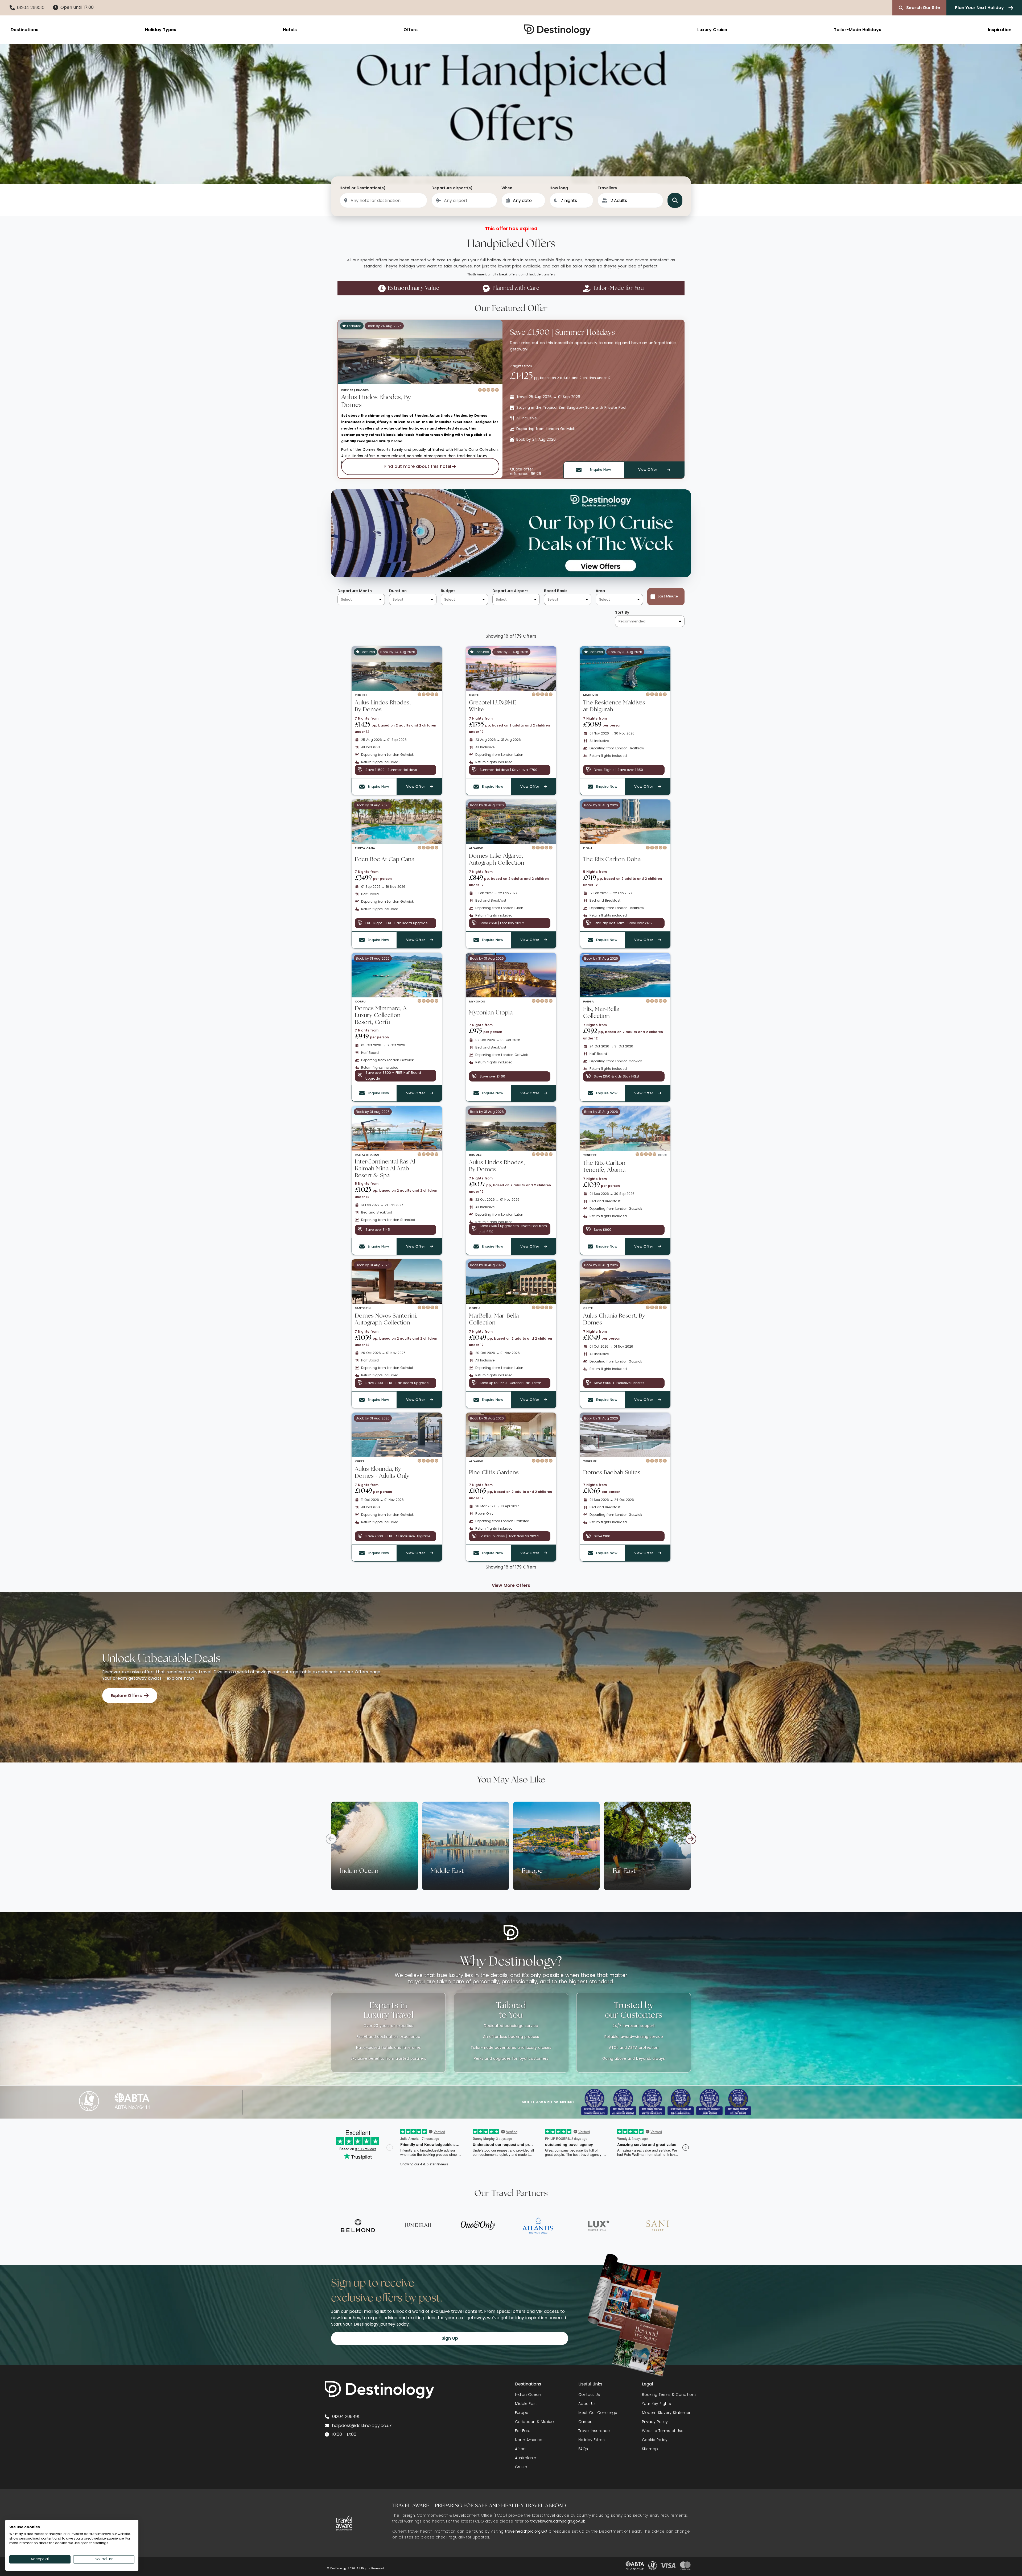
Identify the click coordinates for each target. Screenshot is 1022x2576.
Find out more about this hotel (418, 466)
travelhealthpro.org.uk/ (526, 2531)
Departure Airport (510, 591)
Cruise (521, 2467)
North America (529, 2440)
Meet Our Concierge (598, 2413)
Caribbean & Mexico (534, 2422)
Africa (520, 2449)
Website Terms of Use (663, 2431)
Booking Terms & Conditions (669, 2395)
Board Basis (556, 591)
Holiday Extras (592, 2440)
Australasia (526, 2458)
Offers (411, 30)
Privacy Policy (655, 2422)
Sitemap (650, 2449)
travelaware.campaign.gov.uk (558, 2521)
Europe (522, 2413)
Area (600, 591)
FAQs (583, 2449)
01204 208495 (346, 2416)
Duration (398, 591)
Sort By (622, 612)
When (507, 188)
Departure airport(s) (452, 188)
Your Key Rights (656, 2404)
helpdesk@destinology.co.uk (362, 2426)
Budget (448, 591)
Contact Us (589, 2395)
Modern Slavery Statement (667, 2413)
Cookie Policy (655, 2440)
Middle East (526, 2404)
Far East (523, 2431)
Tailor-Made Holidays (858, 30)
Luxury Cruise (712, 30)
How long (559, 188)
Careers (586, 2422)
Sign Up (450, 2338)
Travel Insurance (594, 2431)
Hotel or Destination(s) (363, 188)
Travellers (607, 188)
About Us (587, 2404)
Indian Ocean (528, 2395)
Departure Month (355, 591)
